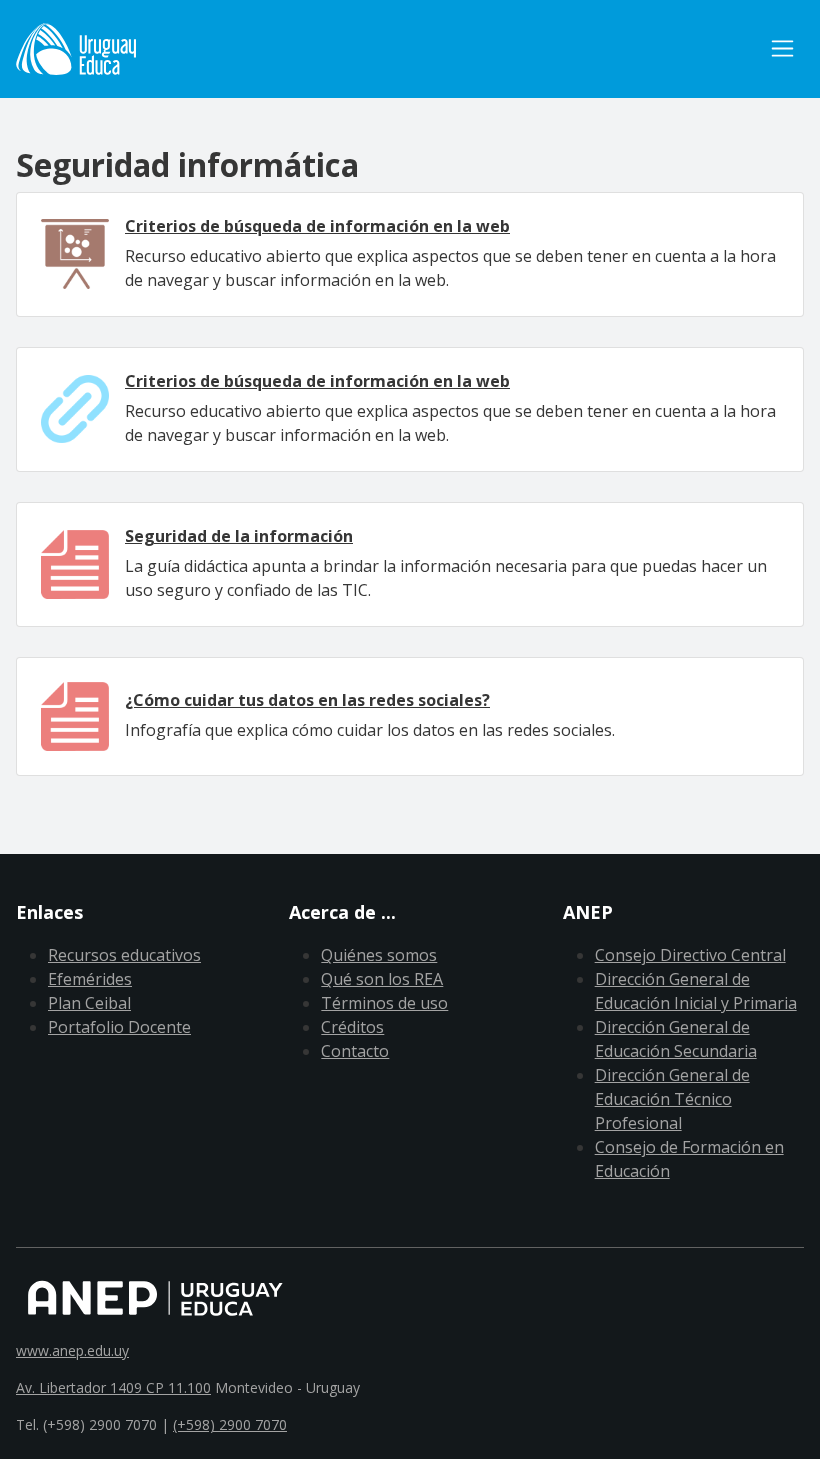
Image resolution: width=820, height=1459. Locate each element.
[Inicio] (76, 49)
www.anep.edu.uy (72, 1350)
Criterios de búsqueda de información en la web (317, 226)
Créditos (352, 1027)
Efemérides (90, 979)
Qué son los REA (382, 979)
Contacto (355, 1051)
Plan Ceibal (89, 1003)
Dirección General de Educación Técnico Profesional (672, 1099)
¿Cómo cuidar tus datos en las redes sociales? (307, 700)
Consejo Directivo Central (690, 955)
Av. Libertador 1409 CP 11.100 (113, 1387)
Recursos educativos (124, 955)
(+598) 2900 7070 (230, 1424)
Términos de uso (384, 1003)
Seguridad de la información (239, 536)
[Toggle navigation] (782, 48)
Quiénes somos (379, 955)
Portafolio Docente (119, 1027)
